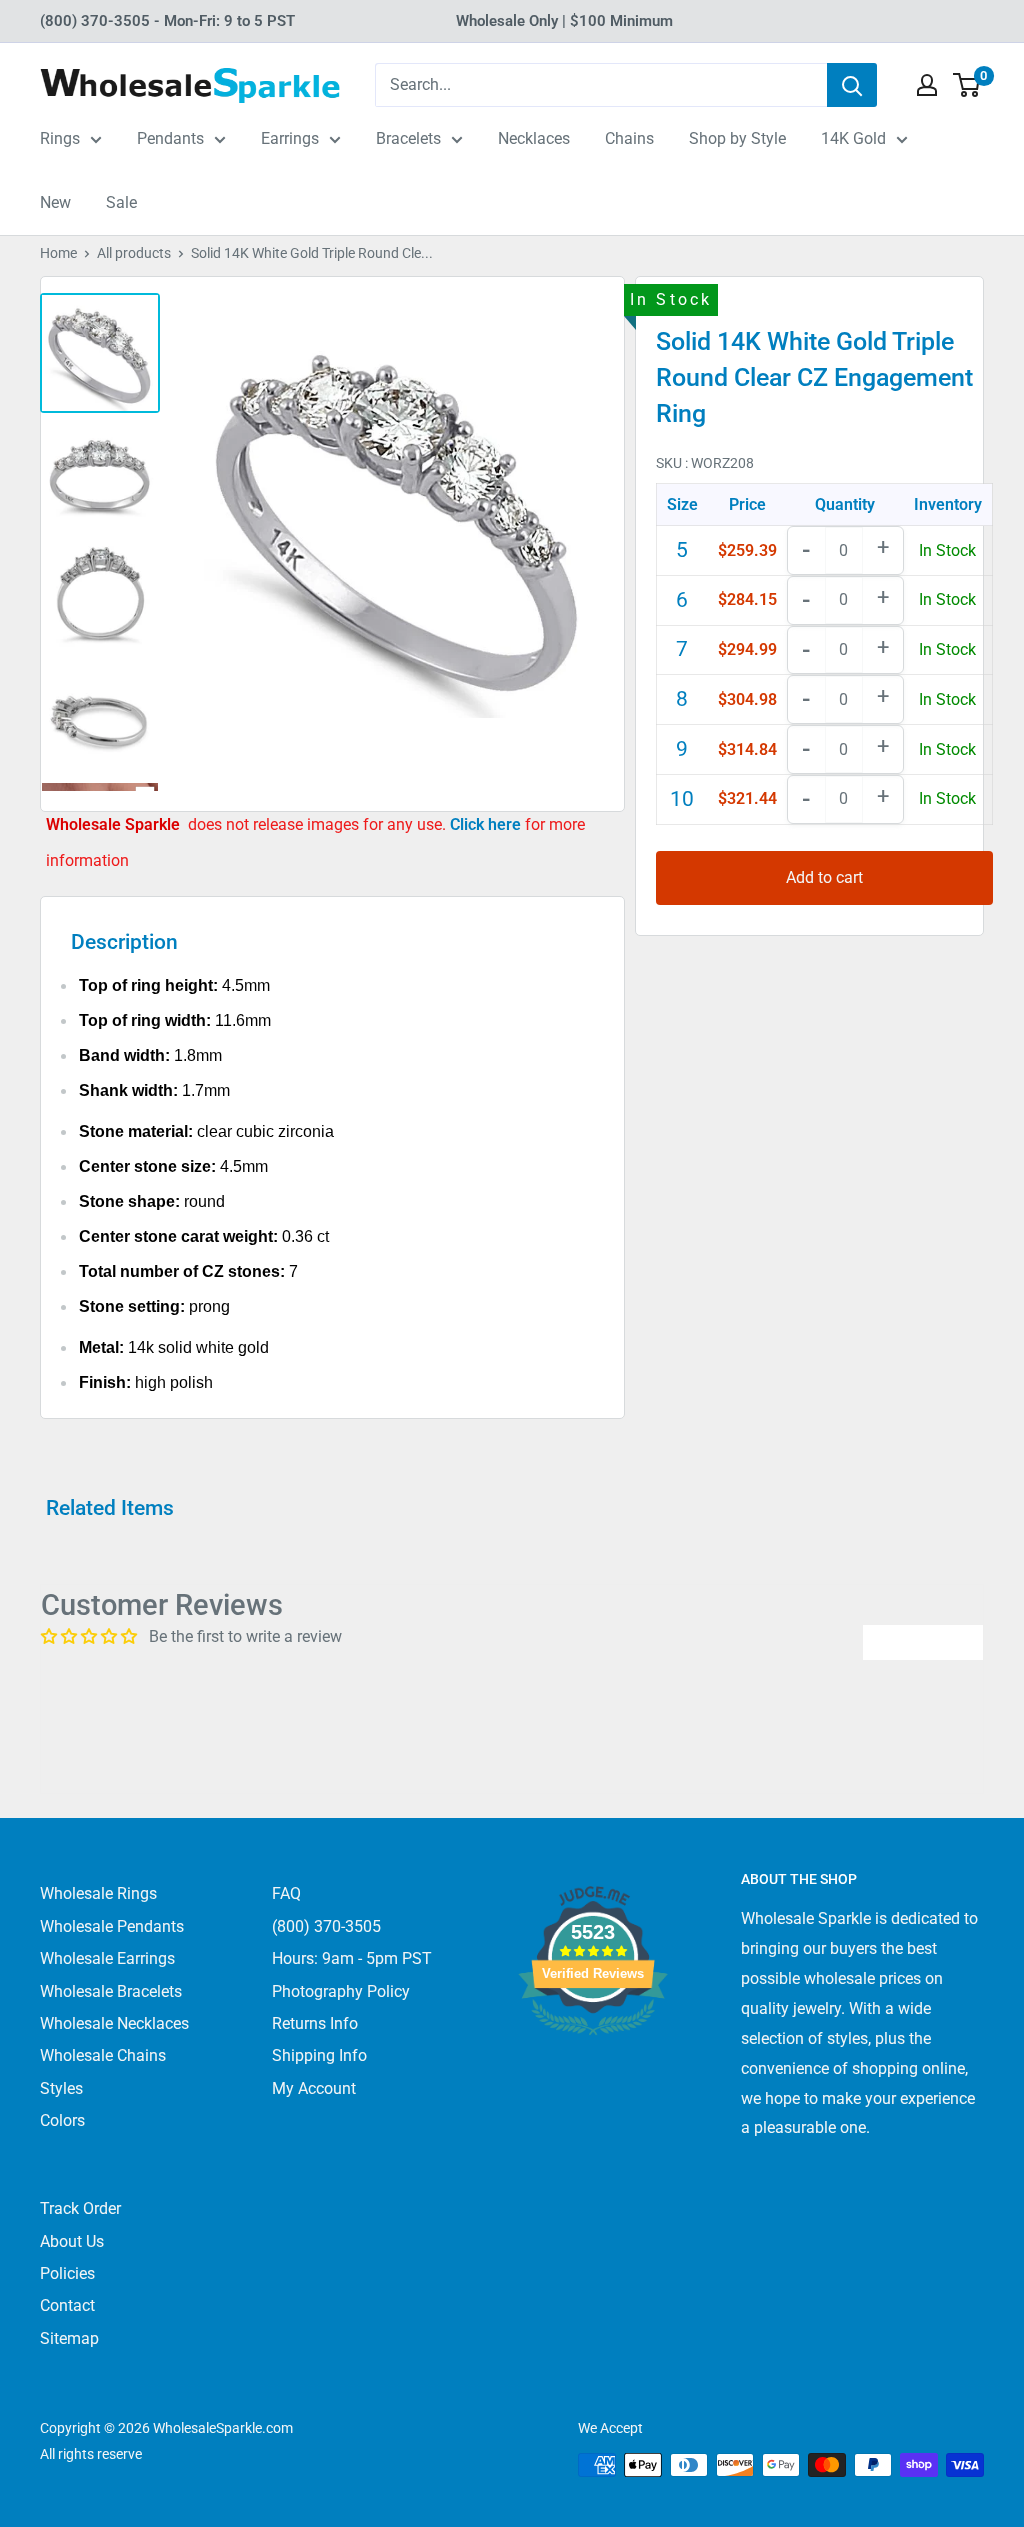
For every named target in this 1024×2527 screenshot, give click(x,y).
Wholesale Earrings (107, 1958)
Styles (61, 2088)
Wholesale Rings (98, 1893)
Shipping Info (319, 2055)
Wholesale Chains (103, 2055)
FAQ (286, 1893)
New (55, 202)
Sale (121, 202)
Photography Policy (341, 1991)
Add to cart (824, 877)
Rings (60, 138)
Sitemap (69, 2338)
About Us (72, 2241)
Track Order (80, 2208)
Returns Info (315, 2023)
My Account (314, 2088)
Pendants (170, 138)
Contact (67, 2305)
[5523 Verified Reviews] (593, 2068)
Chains (629, 138)
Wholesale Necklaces (114, 2023)
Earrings (290, 138)
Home (58, 253)
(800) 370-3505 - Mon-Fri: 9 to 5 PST (167, 21)
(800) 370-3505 (326, 1926)
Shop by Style (737, 138)
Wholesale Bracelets (111, 1991)
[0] (967, 85)
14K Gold (853, 138)
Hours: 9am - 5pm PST (352, 1958)
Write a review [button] (923, 1641)
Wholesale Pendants (112, 1926)
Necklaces (534, 138)
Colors (62, 2120)
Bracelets (408, 138)
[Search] (852, 85)
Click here (487, 824)
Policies (67, 2273)
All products (134, 253)
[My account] (927, 85)
